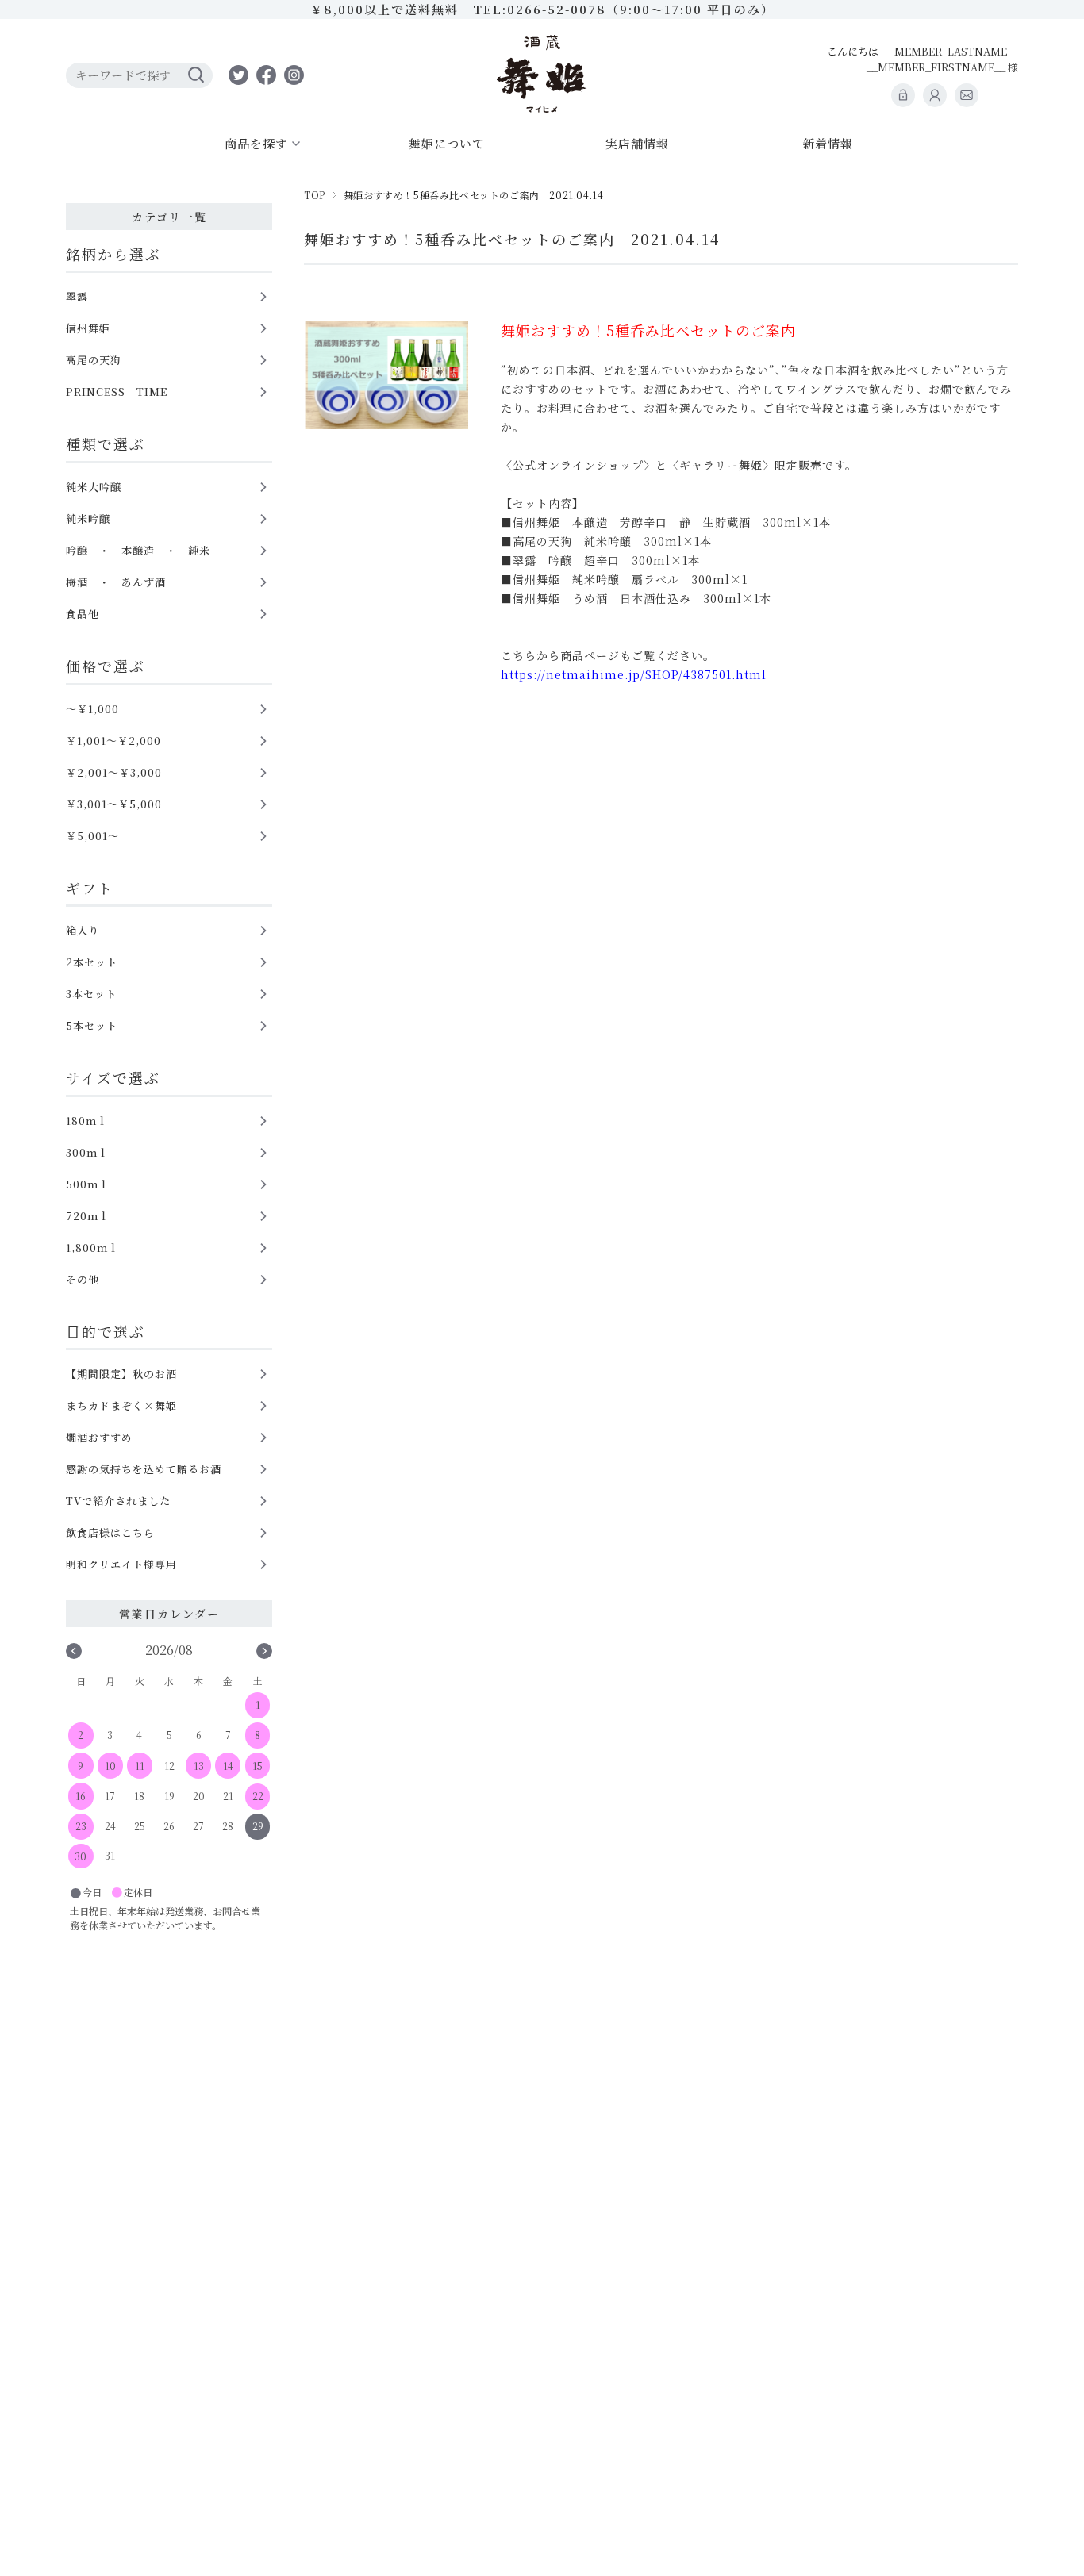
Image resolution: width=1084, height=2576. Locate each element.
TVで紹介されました (118, 1501)
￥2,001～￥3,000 (114, 772)
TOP (315, 195)
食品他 (83, 614)
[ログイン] (903, 95)
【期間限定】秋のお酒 (121, 1374)
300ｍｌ (87, 1152)
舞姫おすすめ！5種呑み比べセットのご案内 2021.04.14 (512, 239)
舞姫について (447, 143)
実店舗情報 (637, 143)
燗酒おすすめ (99, 1437)
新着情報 (828, 143)
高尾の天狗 (94, 360)
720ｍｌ (88, 1216)
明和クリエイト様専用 (121, 1564)
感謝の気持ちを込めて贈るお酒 (144, 1469)
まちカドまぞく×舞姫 (121, 1405)
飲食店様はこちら (110, 1532)
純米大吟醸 (94, 487)
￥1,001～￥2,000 (113, 741)
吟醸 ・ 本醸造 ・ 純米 (138, 550)
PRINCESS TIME (117, 392)
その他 (83, 1279)
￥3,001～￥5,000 (114, 804)
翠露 (77, 296)
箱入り (83, 930)
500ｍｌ (88, 1184)
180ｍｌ (87, 1121)
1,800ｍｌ (92, 1248)
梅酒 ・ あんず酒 (116, 582)
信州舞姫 (88, 328)
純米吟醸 (88, 518)
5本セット (92, 1025)
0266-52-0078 (557, 9)
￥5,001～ (92, 836)
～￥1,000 (92, 709)
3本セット (91, 994)
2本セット (92, 962)
